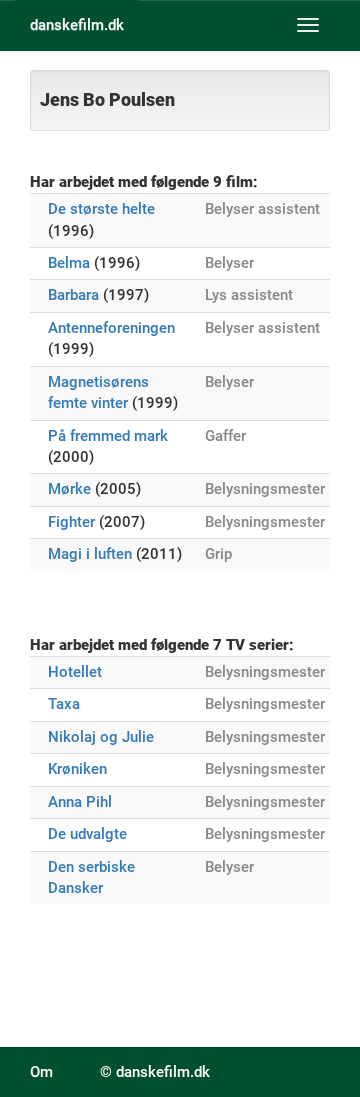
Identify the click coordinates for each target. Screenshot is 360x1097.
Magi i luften (90, 554)
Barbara (73, 295)
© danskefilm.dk (155, 1072)
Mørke (69, 489)
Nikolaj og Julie (101, 737)
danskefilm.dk (77, 25)
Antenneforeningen (111, 328)
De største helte (101, 209)
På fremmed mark (108, 436)
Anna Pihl (80, 802)
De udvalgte (87, 834)
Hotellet (75, 672)
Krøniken (77, 769)
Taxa (64, 704)
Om (41, 1072)
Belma (69, 263)
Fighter (71, 522)
